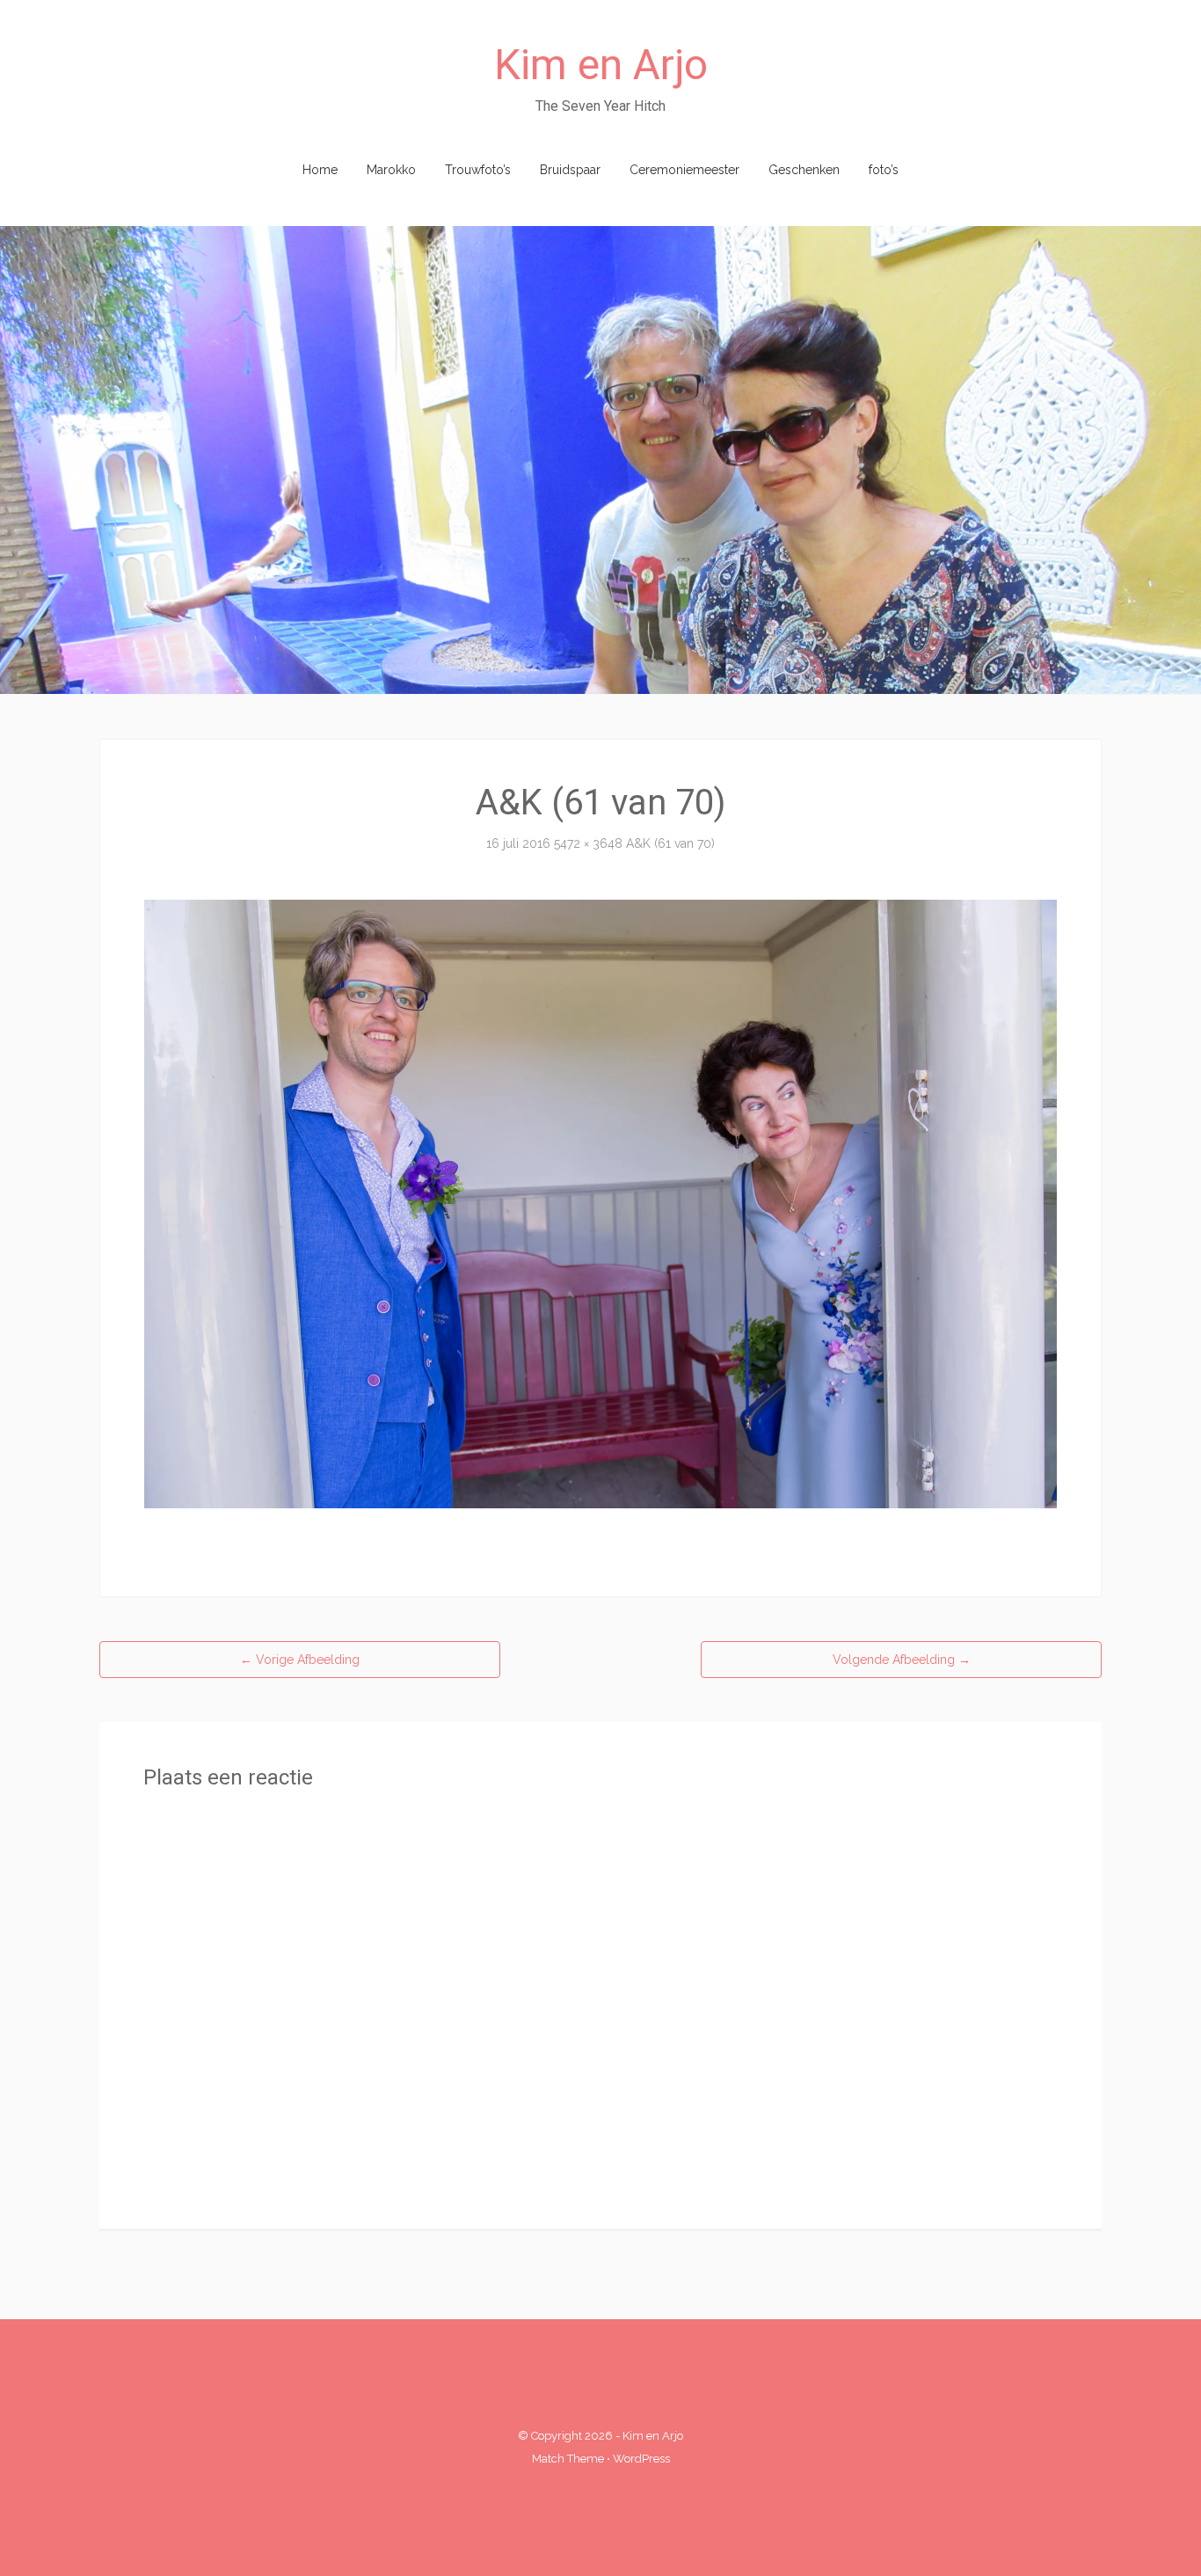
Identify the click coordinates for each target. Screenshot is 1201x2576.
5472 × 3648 (588, 843)
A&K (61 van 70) (670, 843)
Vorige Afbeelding (300, 1660)
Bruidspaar (570, 170)
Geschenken (804, 170)
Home (320, 170)
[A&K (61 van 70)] (600, 1203)
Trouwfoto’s (478, 170)
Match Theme (568, 2459)
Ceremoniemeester (684, 170)
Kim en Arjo (601, 65)
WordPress (641, 2459)
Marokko (391, 170)
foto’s (884, 170)
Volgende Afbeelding (902, 1660)
